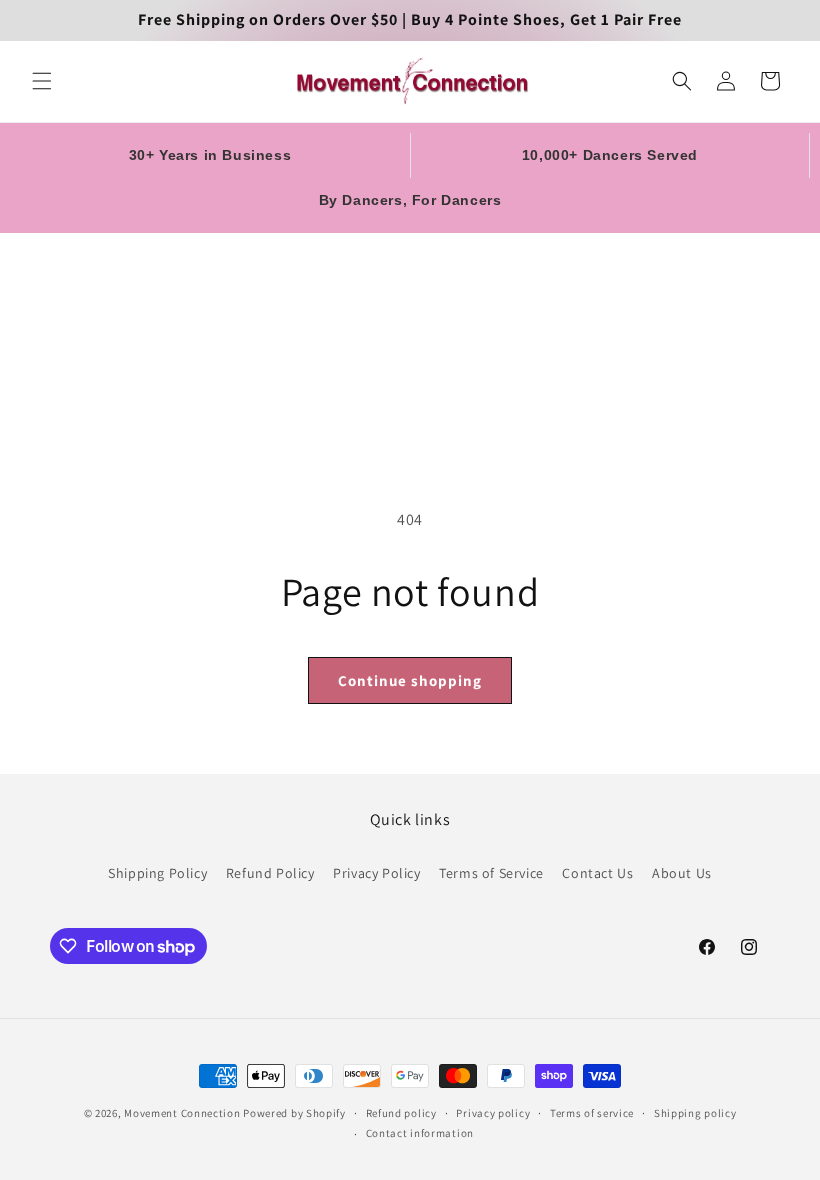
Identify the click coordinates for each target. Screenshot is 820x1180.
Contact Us (597, 873)
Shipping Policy (157, 873)
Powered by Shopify (294, 1113)
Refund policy (401, 1113)
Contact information (420, 1133)
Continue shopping (410, 680)
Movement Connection (182, 1113)
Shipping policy (695, 1113)
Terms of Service (491, 873)
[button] (42, 81)
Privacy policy (493, 1113)
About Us (682, 873)
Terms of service (592, 1113)
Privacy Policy (376, 873)
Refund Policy (270, 873)
